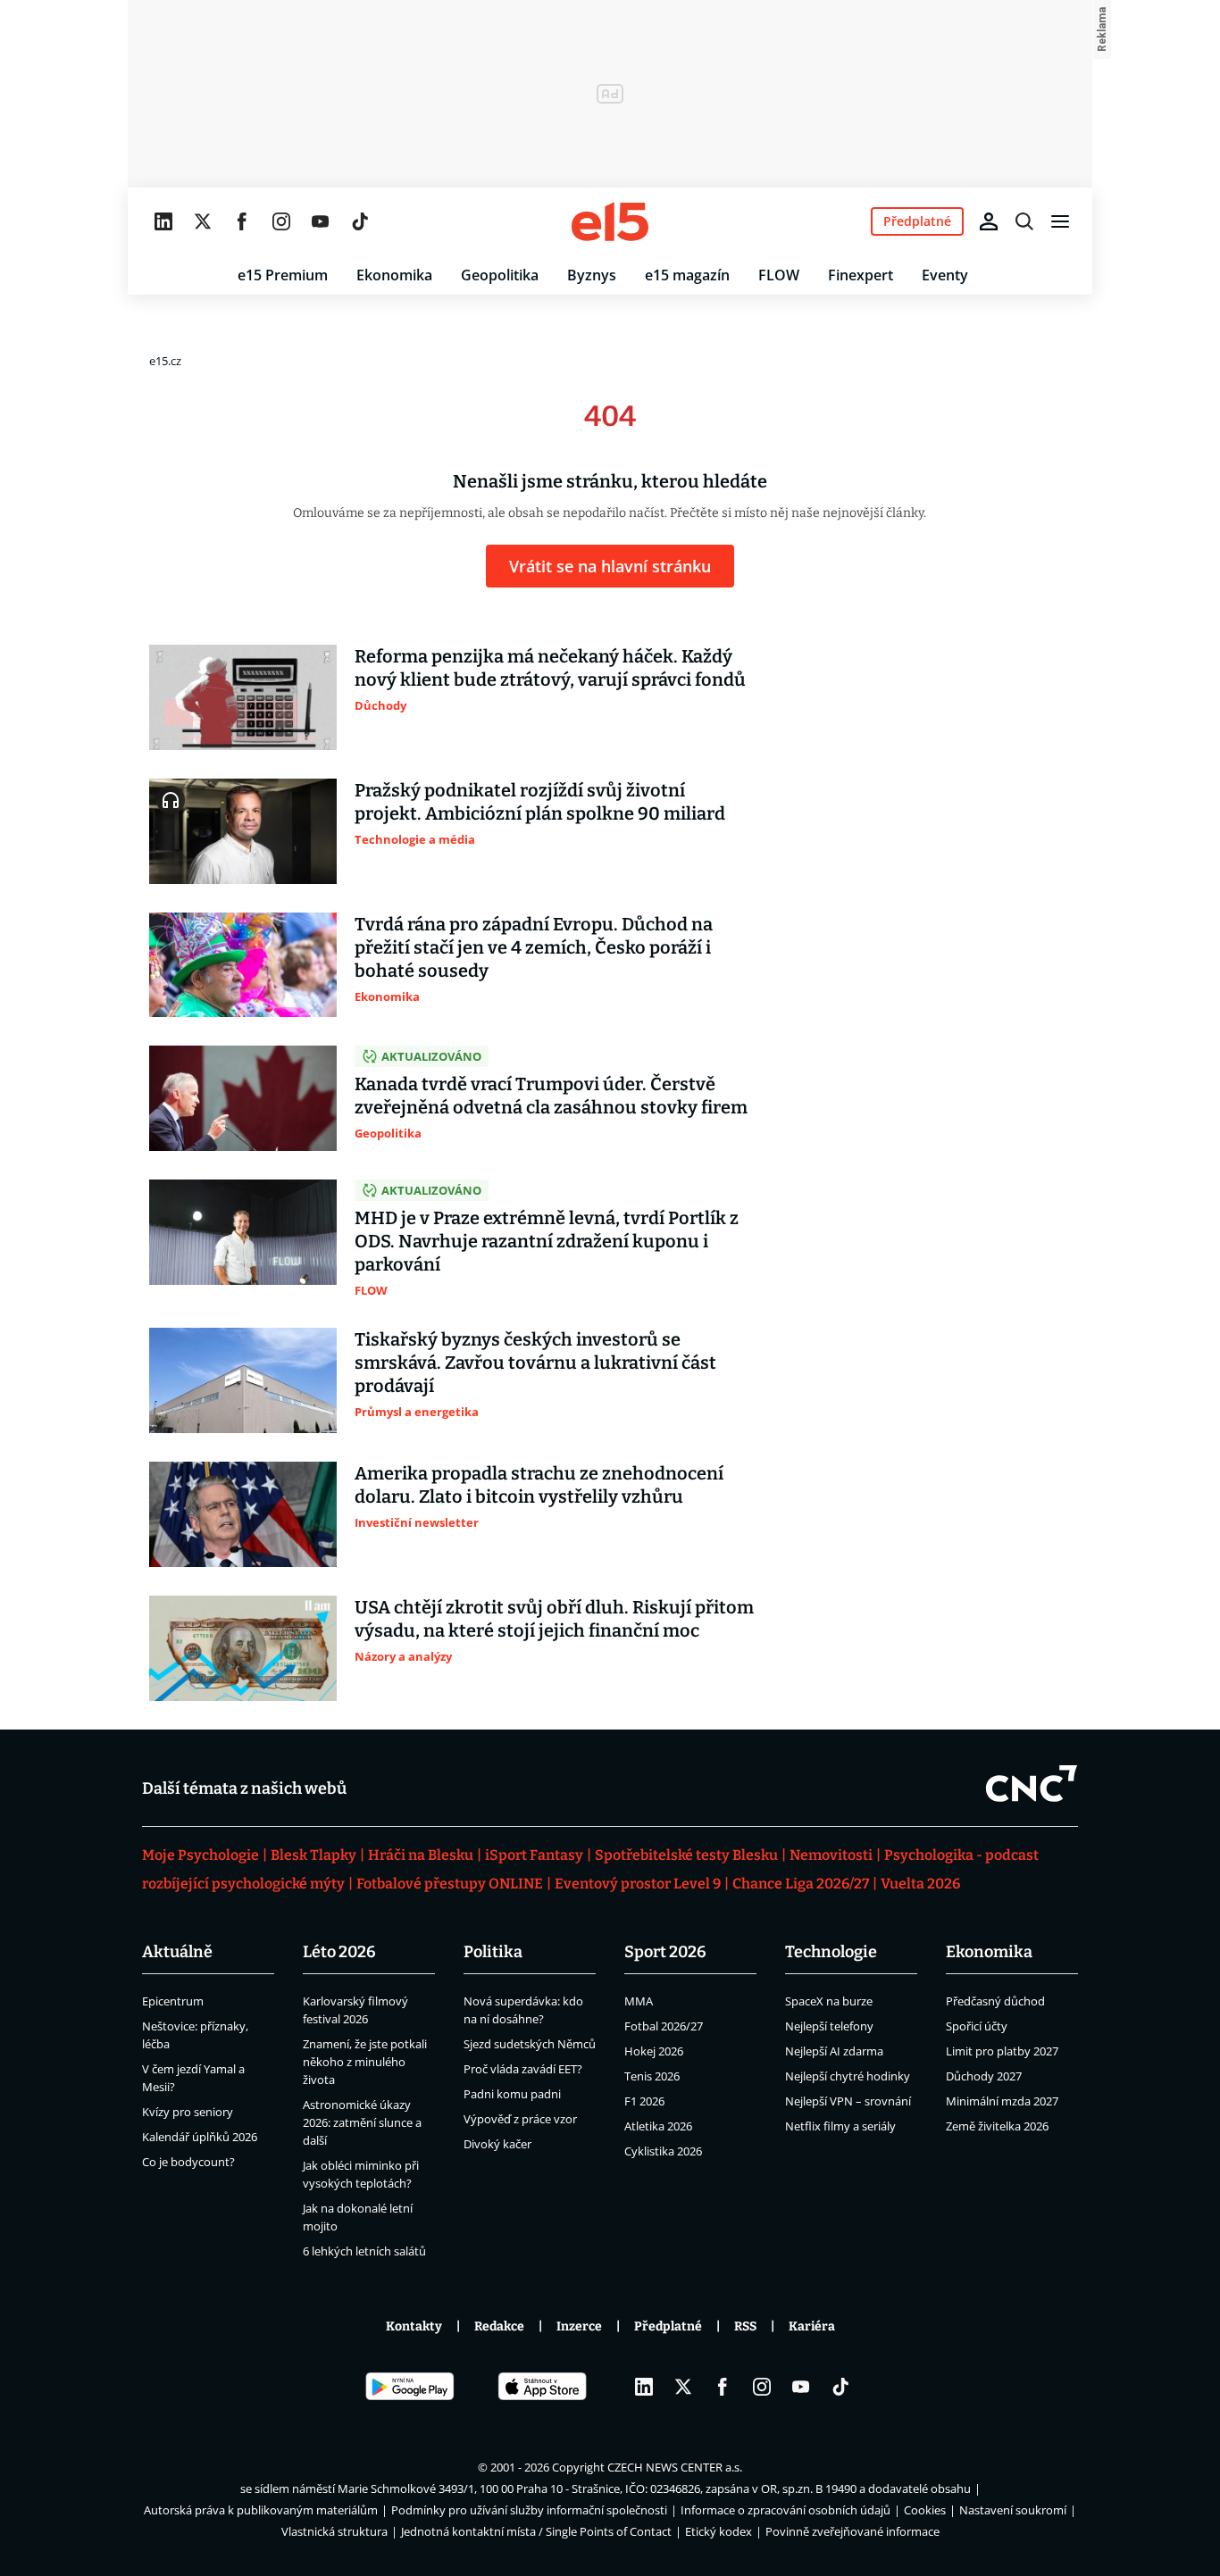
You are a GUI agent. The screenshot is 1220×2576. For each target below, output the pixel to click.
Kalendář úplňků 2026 (200, 2137)
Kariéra (812, 2326)
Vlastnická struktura (334, 2531)
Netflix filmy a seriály (840, 2126)
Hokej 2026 (654, 2051)
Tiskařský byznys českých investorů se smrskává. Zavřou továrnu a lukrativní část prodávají (535, 1363)
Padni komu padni (512, 2094)
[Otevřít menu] (1060, 221)
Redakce (499, 2326)
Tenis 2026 (652, 2076)
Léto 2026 (339, 1952)
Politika (493, 1952)
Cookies (925, 2510)
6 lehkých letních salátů (364, 2251)
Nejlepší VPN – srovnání (848, 2101)
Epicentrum (173, 2001)
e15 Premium (283, 275)
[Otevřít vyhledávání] (1024, 221)
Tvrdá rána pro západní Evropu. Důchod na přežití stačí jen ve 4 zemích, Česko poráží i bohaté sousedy (534, 947)
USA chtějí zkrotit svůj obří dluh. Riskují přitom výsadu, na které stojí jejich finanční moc (554, 1619)
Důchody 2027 (984, 2076)
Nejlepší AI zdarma (834, 2051)
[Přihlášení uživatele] (989, 221)
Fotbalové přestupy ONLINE (450, 1884)
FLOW (779, 275)
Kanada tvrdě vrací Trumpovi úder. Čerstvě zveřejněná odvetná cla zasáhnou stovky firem (551, 1096)
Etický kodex (719, 2531)
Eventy (945, 275)
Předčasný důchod (995, 2001)
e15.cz (165, 361)
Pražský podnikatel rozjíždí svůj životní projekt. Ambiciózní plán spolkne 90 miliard (540, 802)
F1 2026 (644, 2101)
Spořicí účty (977, 2026)
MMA (639, 2001)
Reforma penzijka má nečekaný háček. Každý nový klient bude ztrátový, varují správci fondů (550, 668)
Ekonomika (394, 275)
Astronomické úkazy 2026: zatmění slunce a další (362, 2122)
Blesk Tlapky (313, 1855)
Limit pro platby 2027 (1002, 2051)
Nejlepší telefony (829, 2026)
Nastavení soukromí (1013, 2510)
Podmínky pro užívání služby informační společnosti (529, 2510)
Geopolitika (500, 275)
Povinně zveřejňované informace (852, 2531)
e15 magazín (687, 275)
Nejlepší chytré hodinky (848, 2076)
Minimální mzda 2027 (1002, 2101)
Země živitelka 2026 (997, 2126)
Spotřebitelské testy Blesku (686, 1855)
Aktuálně (177, 1952)
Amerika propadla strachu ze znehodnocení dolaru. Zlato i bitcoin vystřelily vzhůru (539, 1485)
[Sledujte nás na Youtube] (321, 221)
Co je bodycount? (188, 2162)
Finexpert (861, 275)
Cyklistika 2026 (663, 2151)
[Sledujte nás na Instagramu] (281, 221)
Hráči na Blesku (421, 1855)
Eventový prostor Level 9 (638, 1884)
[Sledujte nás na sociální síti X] (203, 221)
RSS (745, 2326)
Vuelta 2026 (920, 1884)
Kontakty (414, 2326)
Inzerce (579, 2326)
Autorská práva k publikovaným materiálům (261, 2510)
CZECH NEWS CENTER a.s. (675, 2467)
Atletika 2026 (658, 2126)
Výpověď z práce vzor (520, 2119)
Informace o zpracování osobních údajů (785, 2510)
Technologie (831, 1952)
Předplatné (668, 2326)
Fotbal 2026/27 (664, 2026)
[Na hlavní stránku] (610, 221)
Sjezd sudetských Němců (530, 2044)
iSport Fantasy (534, 1855)
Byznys (592, 275)
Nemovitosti (831, 1855)
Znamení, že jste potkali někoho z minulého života (365, 2062)
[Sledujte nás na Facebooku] (242, 221)
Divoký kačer (497, 2144)
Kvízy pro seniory (188, 2112)
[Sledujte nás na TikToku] (360, 221)
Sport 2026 (665, 1952)
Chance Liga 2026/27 (801, 1884)
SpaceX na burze (829, 2001)
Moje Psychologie (201, 1855)
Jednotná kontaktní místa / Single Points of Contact (536, 2531)
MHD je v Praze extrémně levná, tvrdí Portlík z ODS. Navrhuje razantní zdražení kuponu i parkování (547, 1241)
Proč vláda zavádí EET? (523, 2069)
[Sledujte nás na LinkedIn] (163, 221)
